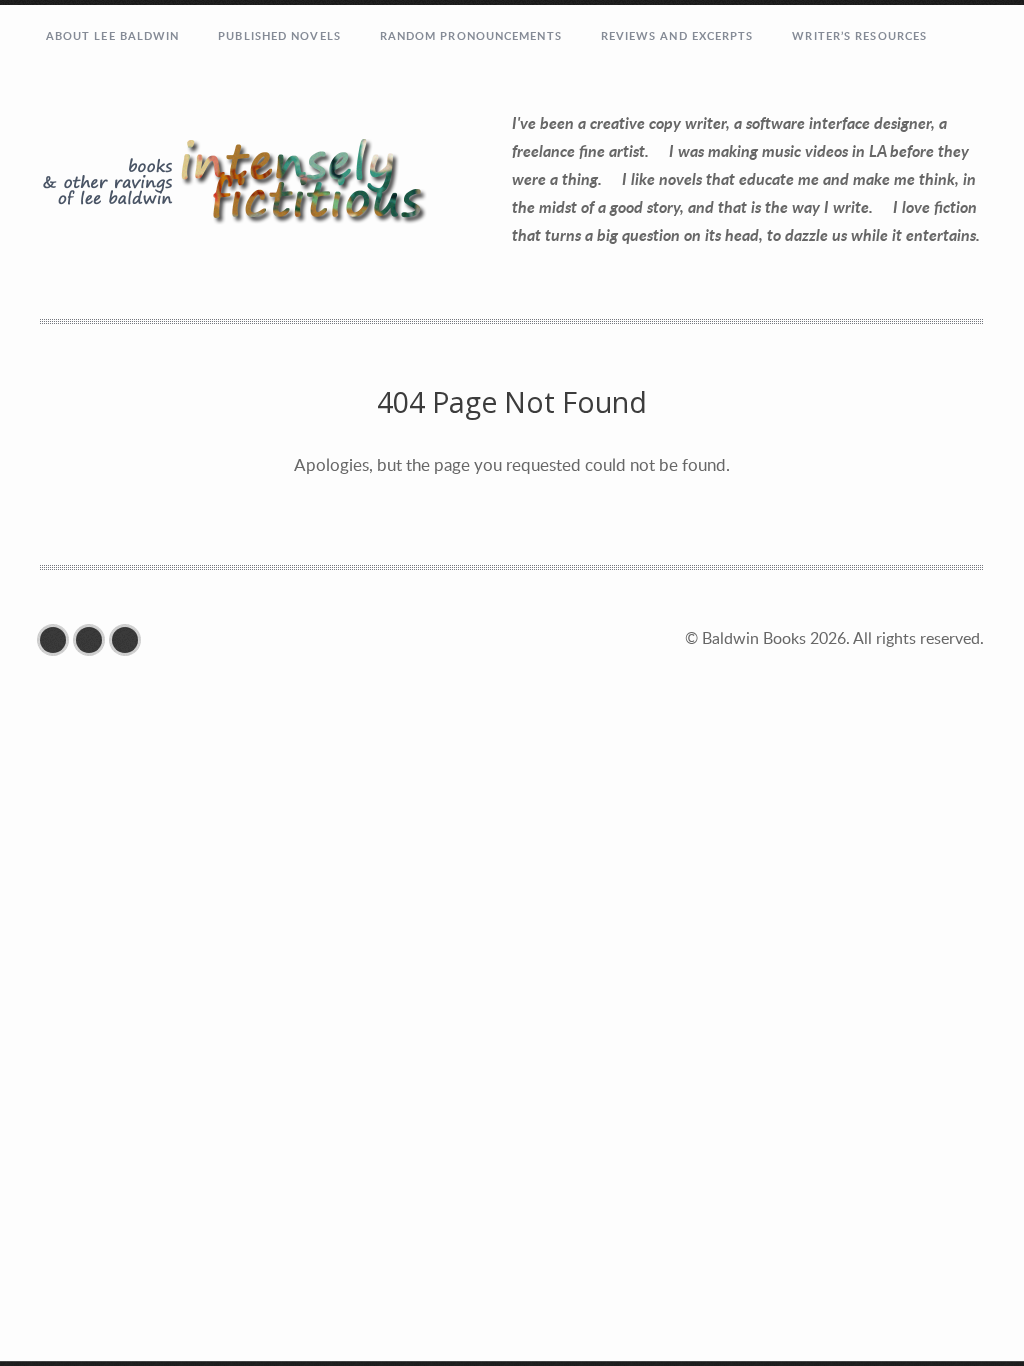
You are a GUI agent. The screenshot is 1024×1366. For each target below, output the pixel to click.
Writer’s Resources (859, 35)
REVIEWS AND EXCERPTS (677, 35)
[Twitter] (94, 640)
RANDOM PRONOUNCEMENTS (471, 35)
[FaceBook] (58, 640)
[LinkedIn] (130, 640)
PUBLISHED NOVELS (279, 35)
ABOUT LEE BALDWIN (113, 35)
